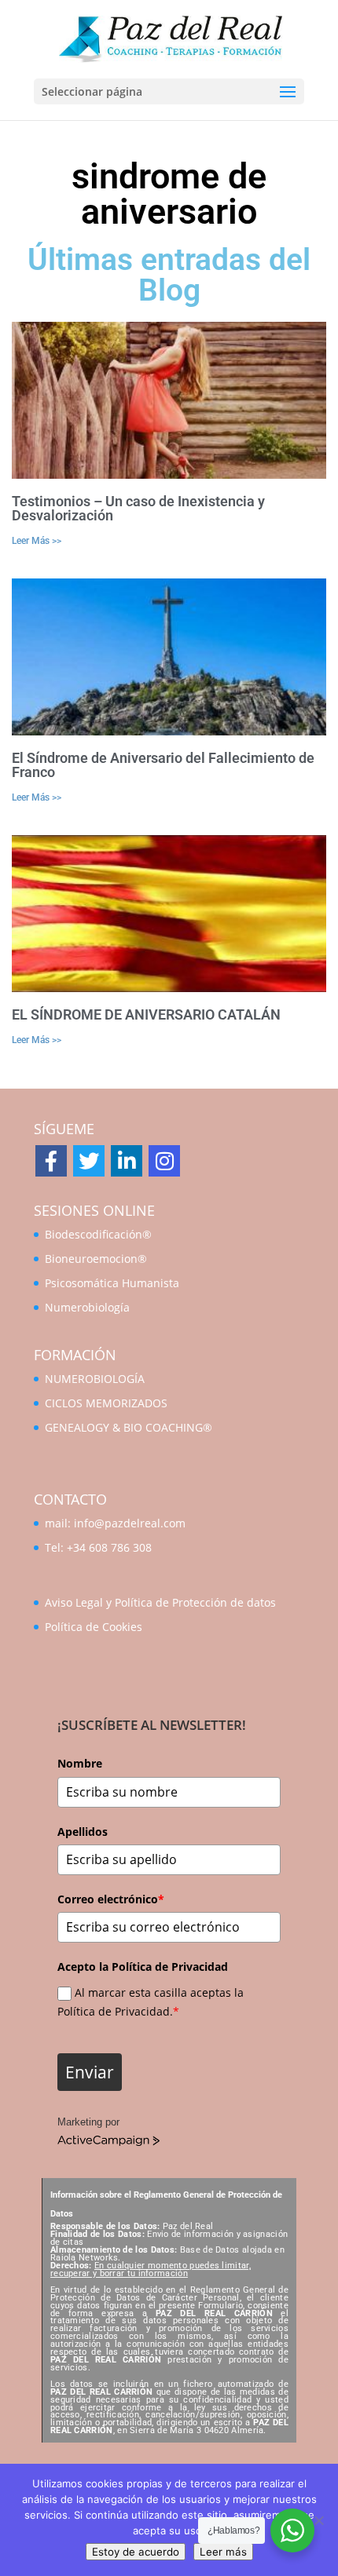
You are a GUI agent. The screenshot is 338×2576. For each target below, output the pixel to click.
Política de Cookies (94, 1627)
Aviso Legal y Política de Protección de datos (160, 1602)
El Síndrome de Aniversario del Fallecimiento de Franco (163, 765)
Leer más (223, 2552)
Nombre (80, 1763)
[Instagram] (164, 1161)
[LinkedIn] (127, 1161)
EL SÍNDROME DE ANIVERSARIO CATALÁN (146, 1014)
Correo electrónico (111, 1899)
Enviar (90, 2072)
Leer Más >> (37, 541)
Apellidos (83, 1832)
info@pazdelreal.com (130, 1523)
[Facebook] (51, 1161)
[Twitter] (89, 1161)
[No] (318, 2520)
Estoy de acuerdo (136, 2552)
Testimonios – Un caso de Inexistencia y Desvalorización (138, 508)
